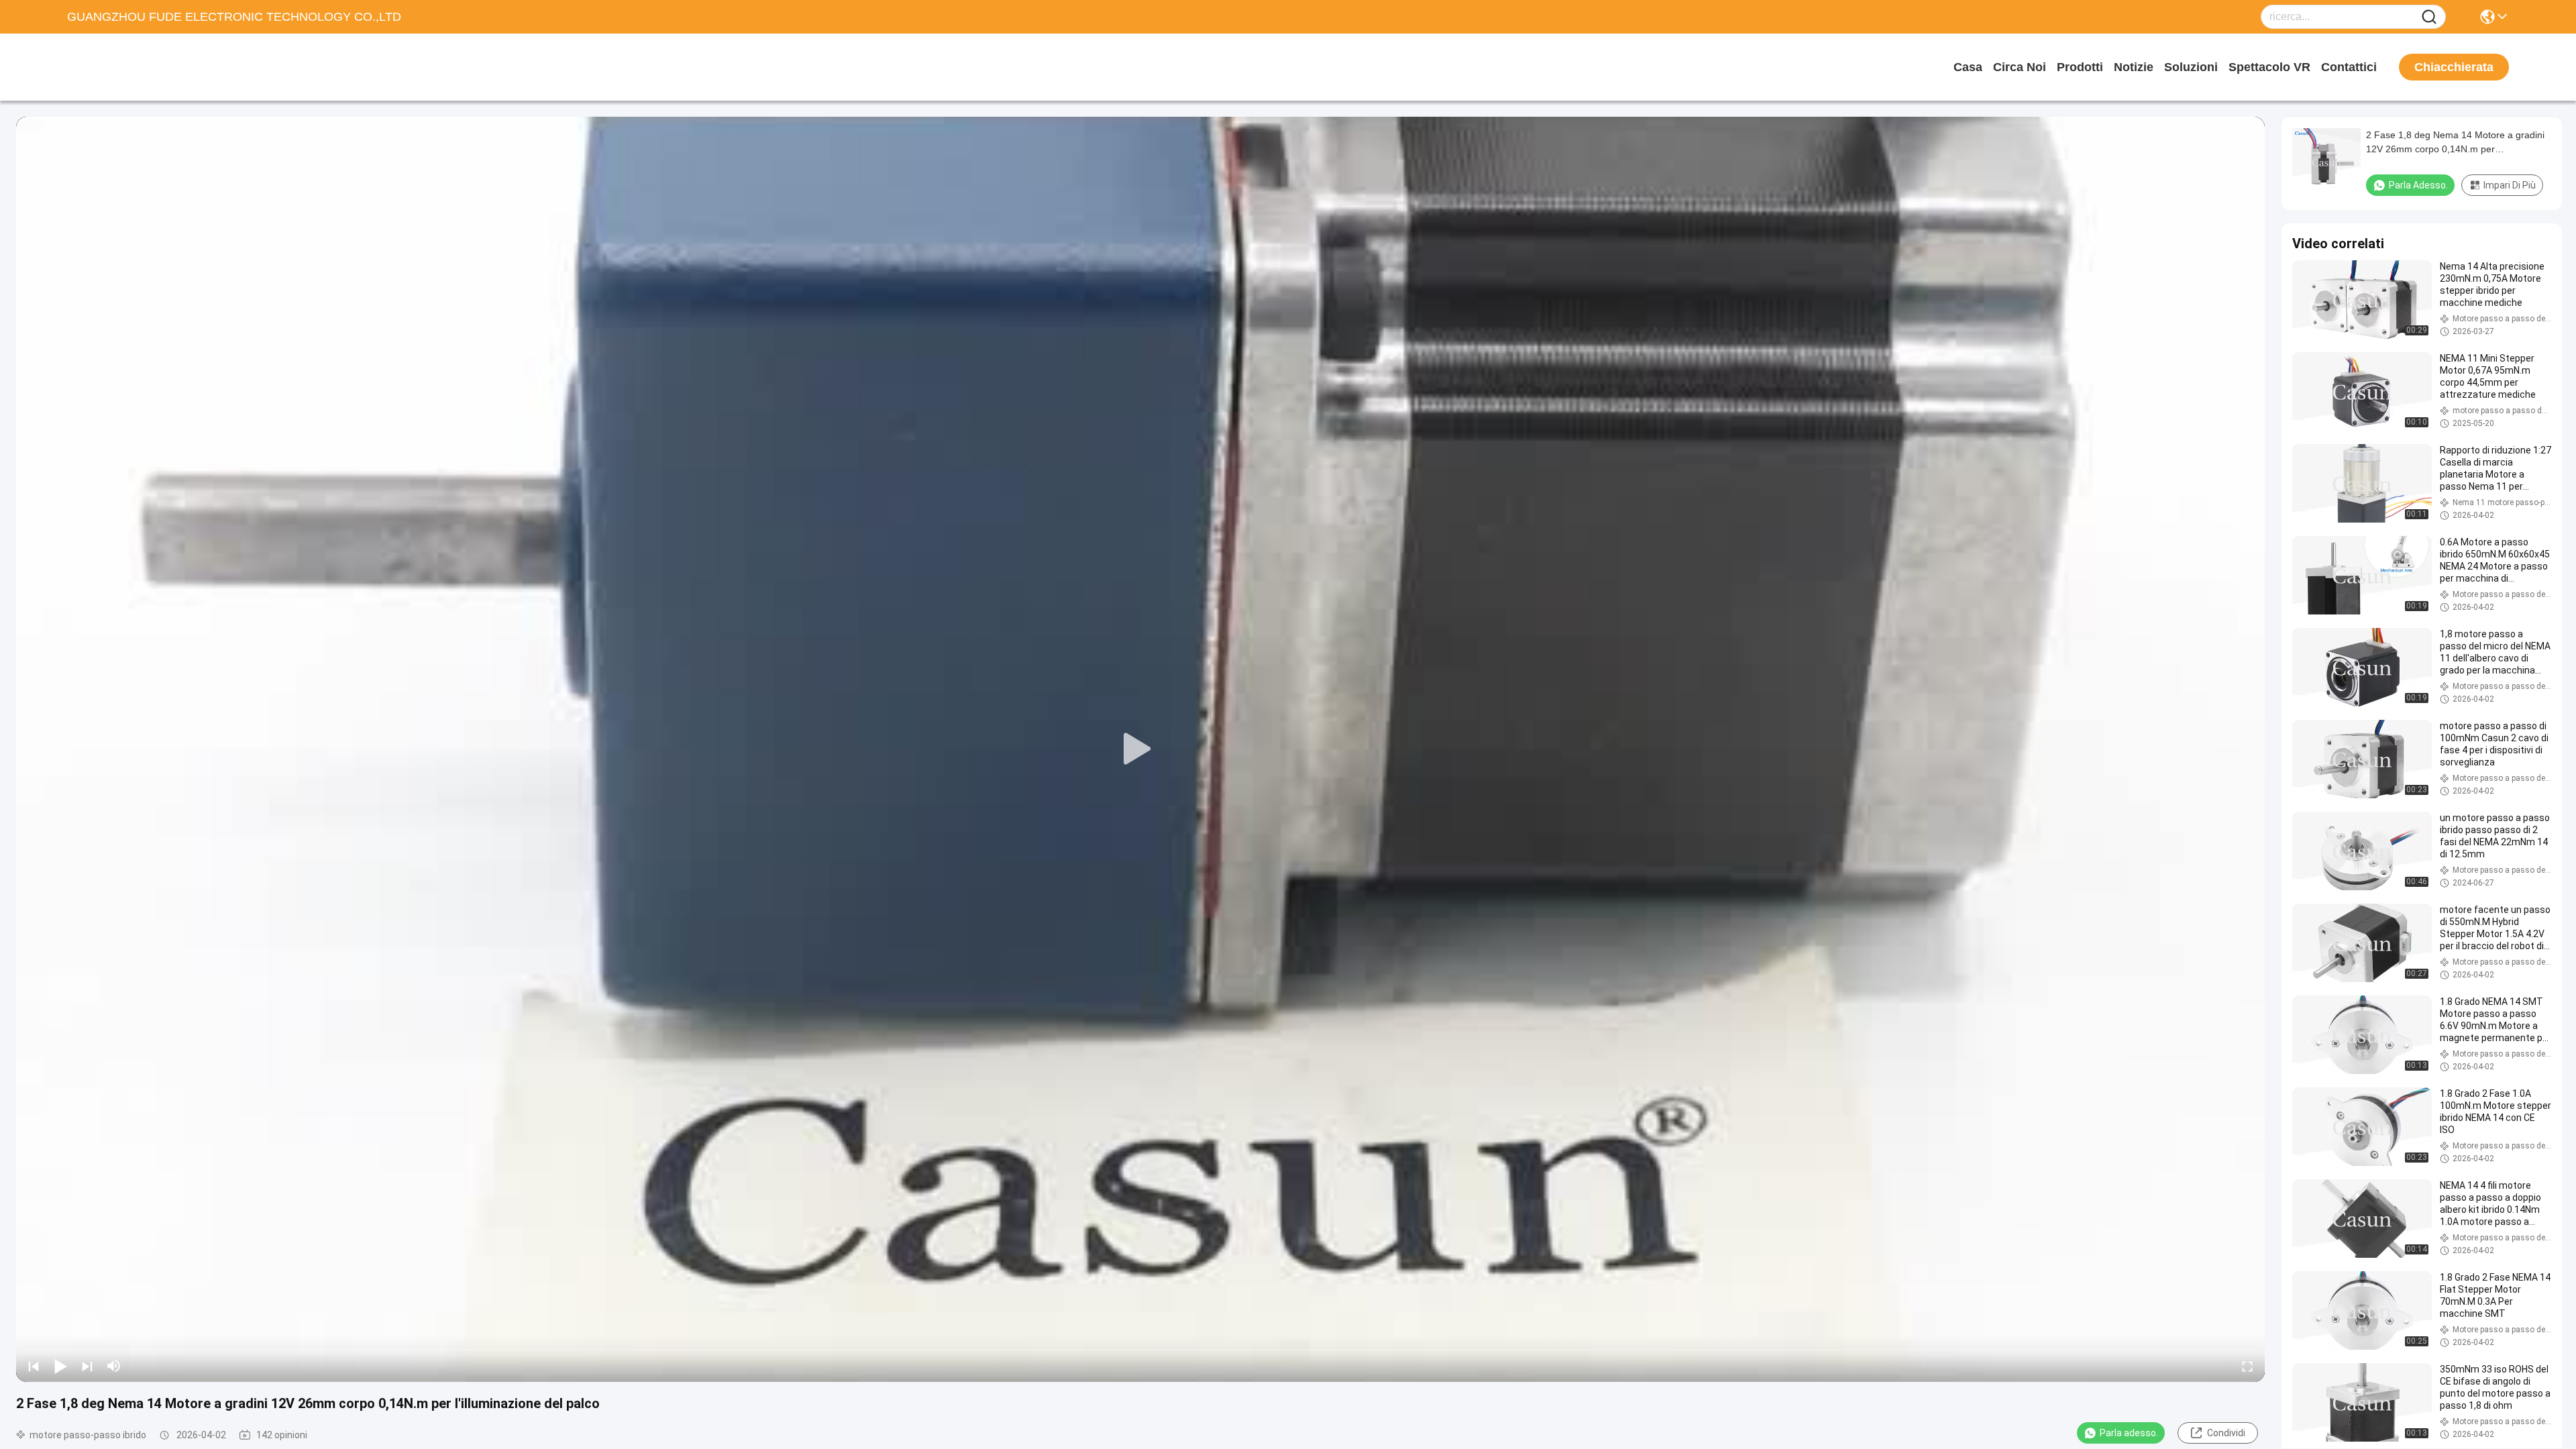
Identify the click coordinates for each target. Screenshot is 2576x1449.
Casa (1968, 67)
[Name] (2429, 17)
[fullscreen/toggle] (2247, 1366)
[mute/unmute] (114, 1366)
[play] (1140, 749)
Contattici (2349, 67)
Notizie (2134, 67)
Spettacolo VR (2269, 67)
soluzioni (2191, 67)
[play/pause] (60, 1366)
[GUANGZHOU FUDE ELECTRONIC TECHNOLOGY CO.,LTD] (141, 67)
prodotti (2080, 67)
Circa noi (2020, 67)
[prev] (34, 1366)
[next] (87, 1366)
